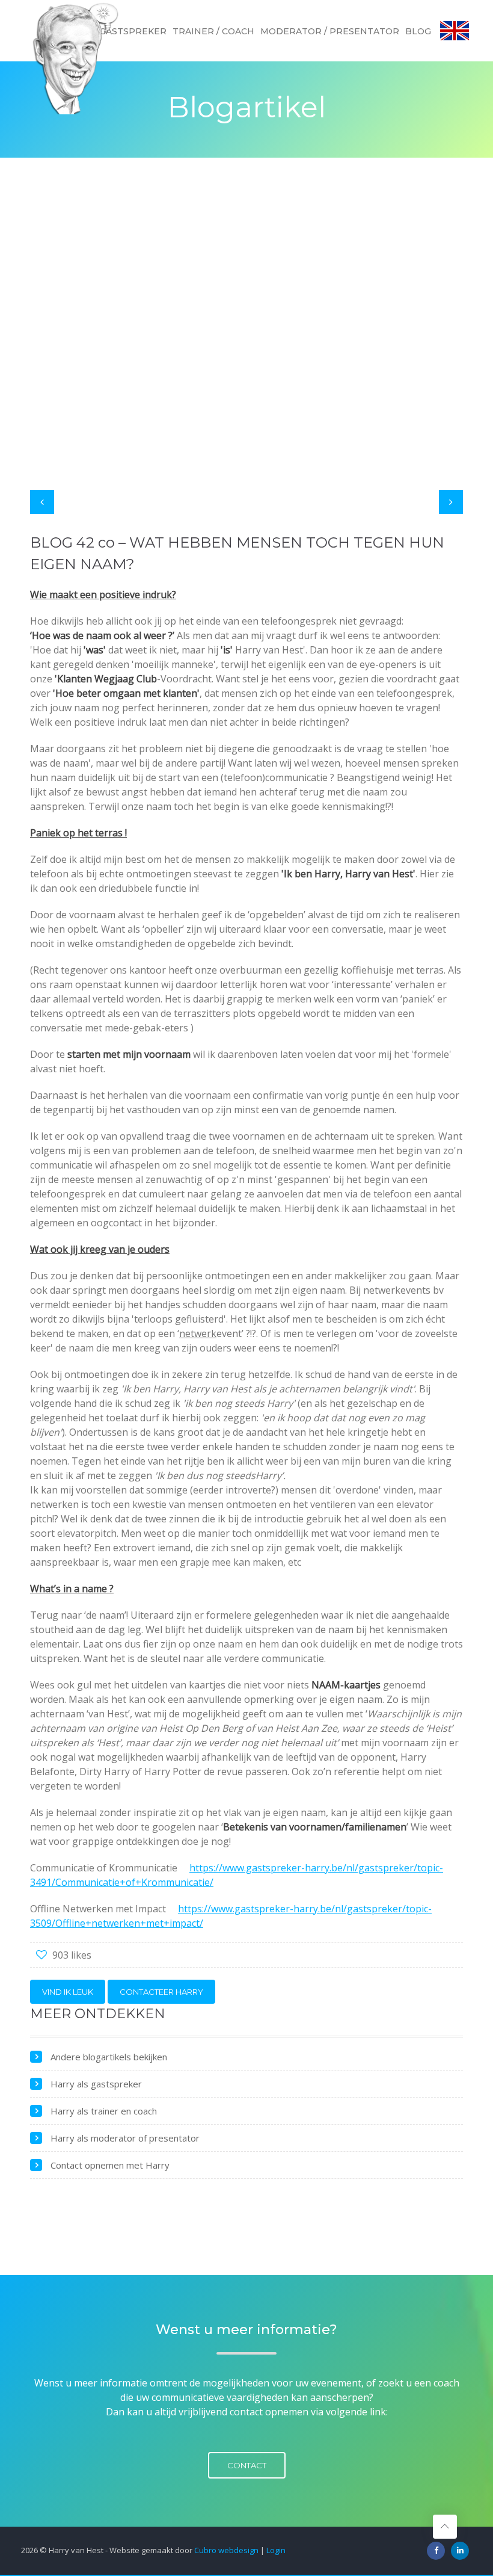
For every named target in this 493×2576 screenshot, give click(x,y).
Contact (247, 2465)
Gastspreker (133, 31)
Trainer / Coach (213, 31)
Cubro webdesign (226, 2550)
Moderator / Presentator (330, 31)
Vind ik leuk (68, 1992)
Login (276, 2550)
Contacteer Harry (161, 1992)
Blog (418, 31)
